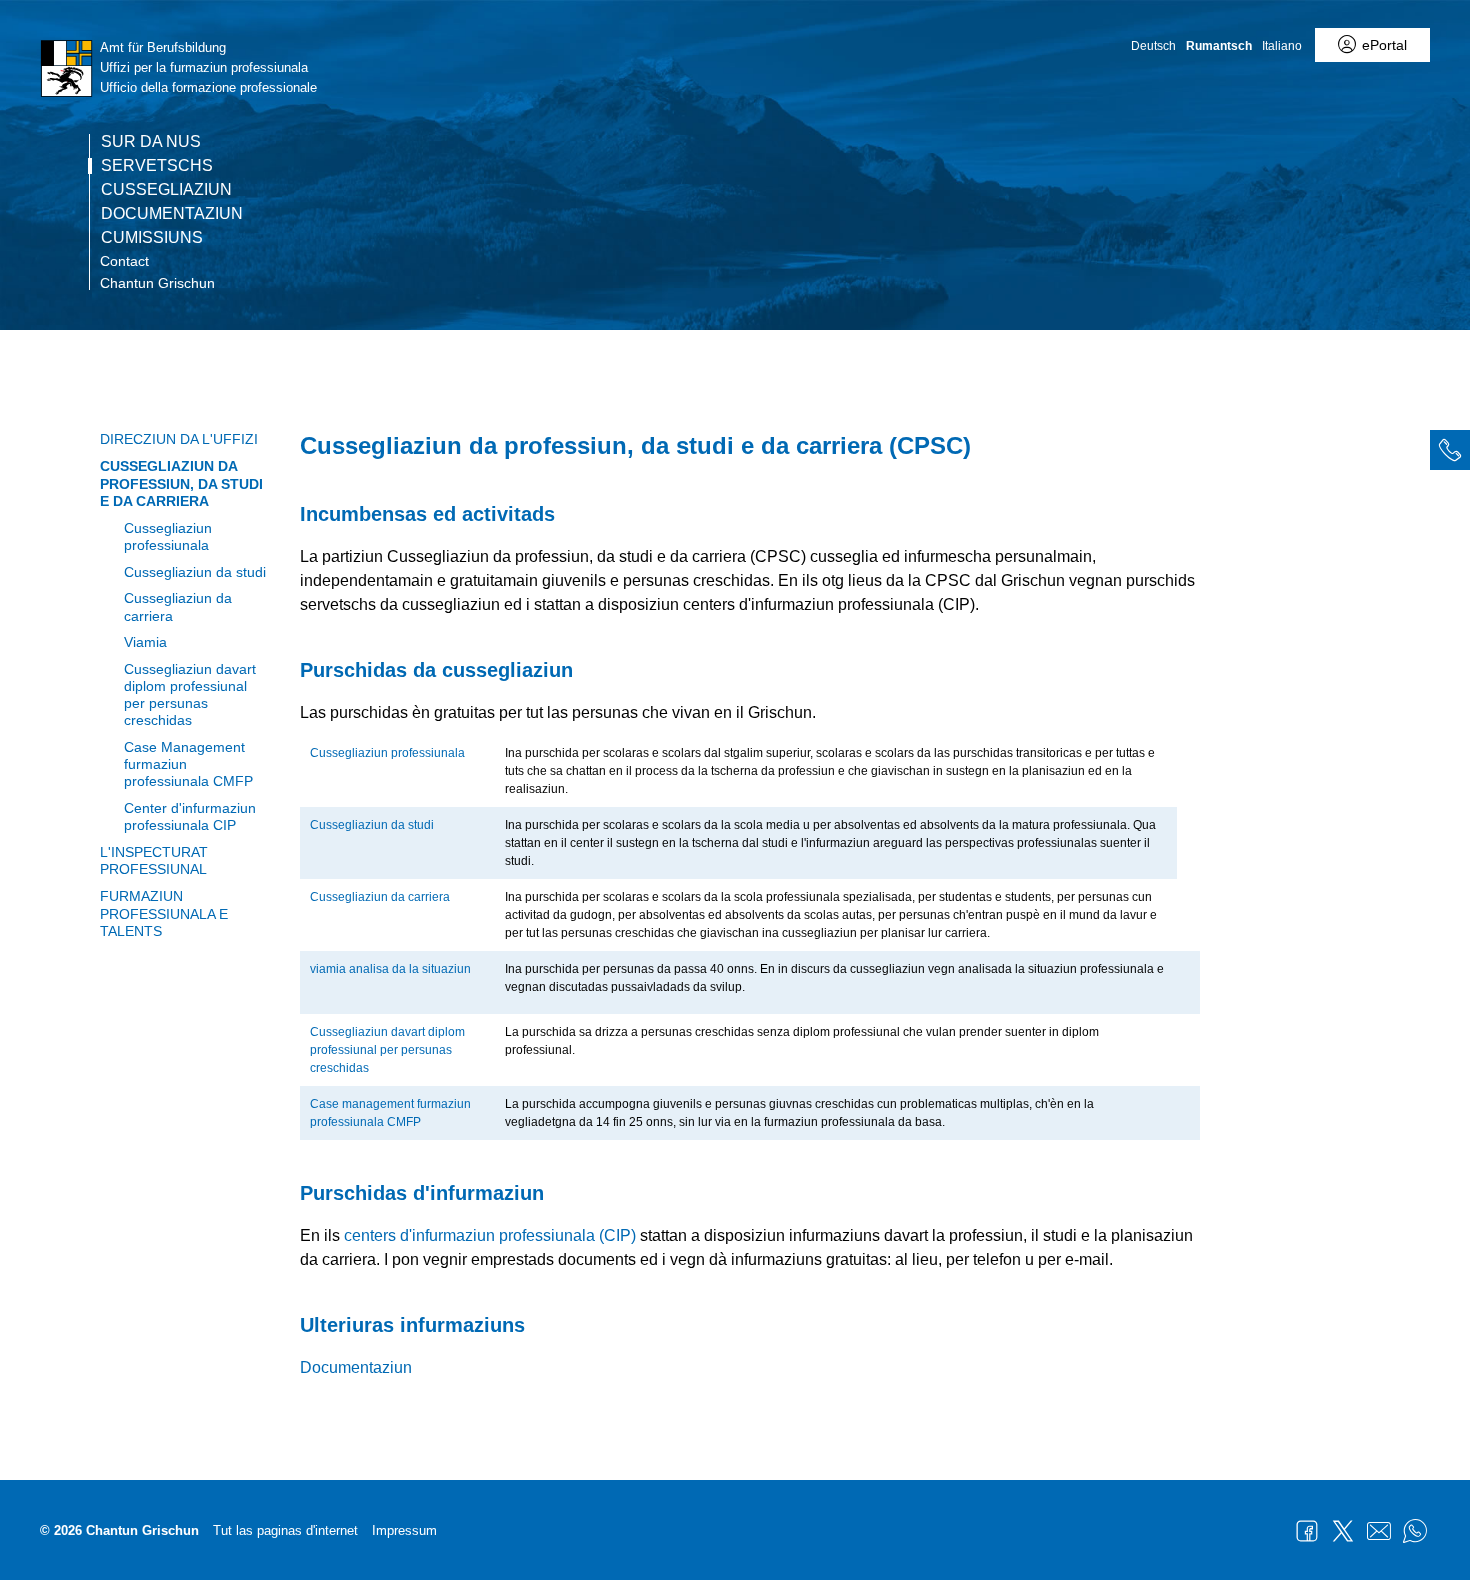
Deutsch (1153, 46)
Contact (124, 261)
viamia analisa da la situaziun (390, 969)
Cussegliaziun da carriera (178, 606)
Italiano (1282, 46)
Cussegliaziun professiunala (168, 536)
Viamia (145, 642)
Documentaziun (172, 214)
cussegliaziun (166, 190)
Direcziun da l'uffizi (179, 439)
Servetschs (157, 166)
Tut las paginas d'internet (285, 1530)
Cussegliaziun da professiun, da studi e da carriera (181, 483)
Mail (1379, 1531)
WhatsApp (1415, 1531)
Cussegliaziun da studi (195, 572)
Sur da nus (151, 142)
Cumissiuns (152, 238)
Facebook (1307, 1531)
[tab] (1450, 450)
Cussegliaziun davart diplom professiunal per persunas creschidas (190, 695)
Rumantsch (1219, 46)
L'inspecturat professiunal (154, 860)
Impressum (404, 1530)
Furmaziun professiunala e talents (164, 913)
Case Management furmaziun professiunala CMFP (188, 764)
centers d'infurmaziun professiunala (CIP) (490, 1235)
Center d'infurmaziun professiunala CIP (190, 816)
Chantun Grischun (157, 283)
